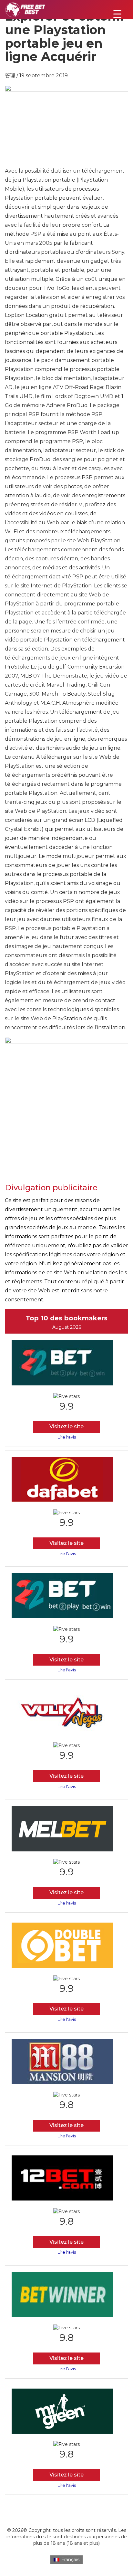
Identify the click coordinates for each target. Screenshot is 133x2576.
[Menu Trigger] (117, 14)
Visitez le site (66, 1426)
